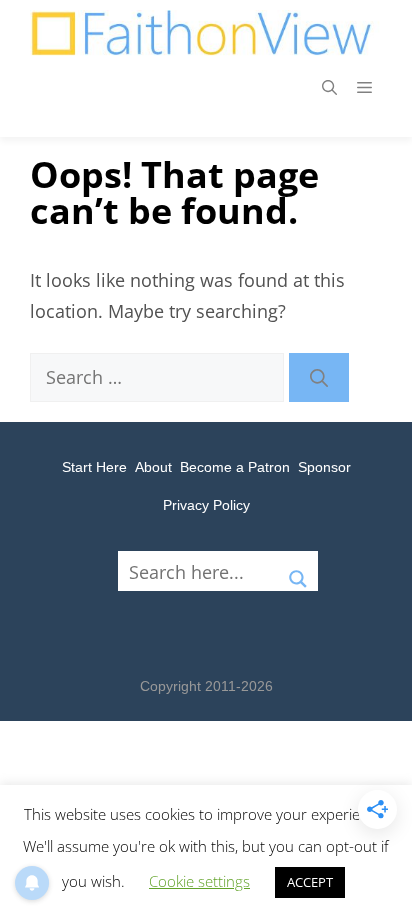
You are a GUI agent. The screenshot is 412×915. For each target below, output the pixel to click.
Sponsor (324, 467)
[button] (329, 87)
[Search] (319, 377)
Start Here (94, 467)
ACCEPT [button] (310, 882)
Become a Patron (235, 467)
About (153, 467)
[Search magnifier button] (298, 571)
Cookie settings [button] (199, 881)
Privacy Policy (206, 505)
